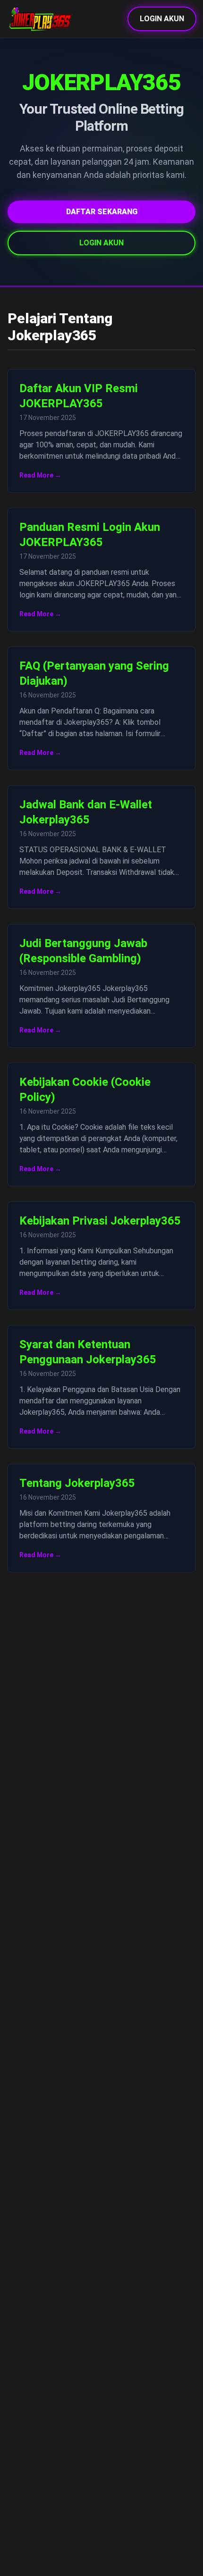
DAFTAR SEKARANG (102, 212)
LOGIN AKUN (162, 19)
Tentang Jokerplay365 (77, 1483)
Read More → (40, 475)
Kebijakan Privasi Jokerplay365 (100, 1221)
